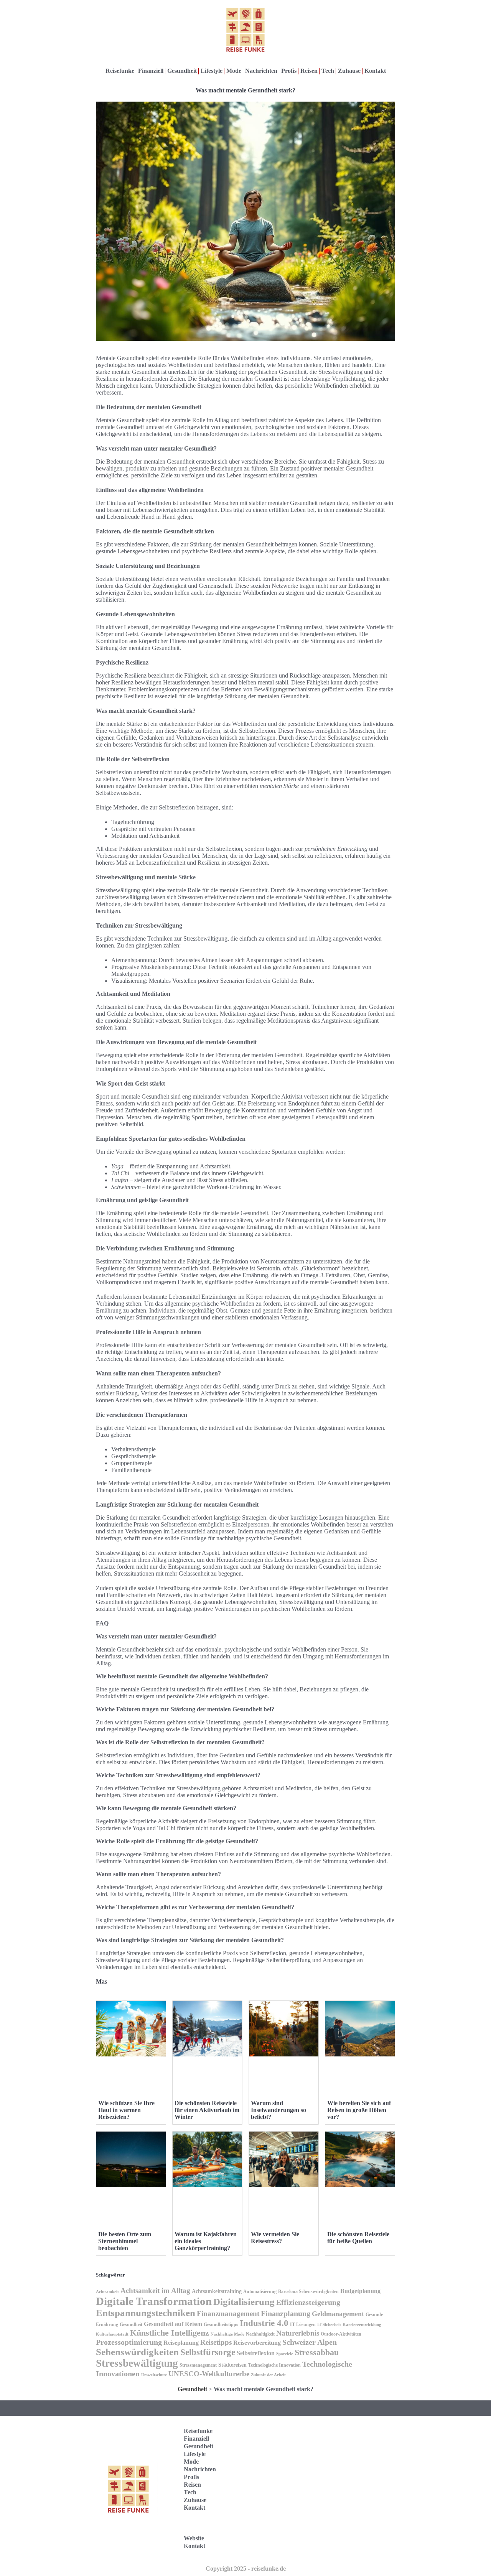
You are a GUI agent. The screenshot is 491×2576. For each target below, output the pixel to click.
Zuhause (349, 71)
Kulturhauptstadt (112, 2334)
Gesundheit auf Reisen (173, 2324)
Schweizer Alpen (310, 2342)
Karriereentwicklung (362, 2325)
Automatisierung (260, 2291)
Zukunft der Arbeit (268, 2375)
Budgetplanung (360, 2291)
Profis (289, 71)
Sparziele (285, 2354)
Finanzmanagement (228, 2314)
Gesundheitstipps (221, 2324)
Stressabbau (317, 2352)
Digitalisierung (244, 2302)
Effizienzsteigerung (308, 2302)
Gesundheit (182, 71)
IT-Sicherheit (329, 2325)
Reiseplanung (181, 2343)
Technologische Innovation (274, 2365)
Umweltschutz (154, 2375)
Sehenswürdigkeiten (137, 2352)
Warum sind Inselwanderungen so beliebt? (278, 2110)
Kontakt (375, 71)
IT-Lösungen (303, 2324)
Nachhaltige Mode (227, 2334)
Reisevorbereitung (257, 2343)
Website (194, 2538)
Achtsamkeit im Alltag (155, 2291)
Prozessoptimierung (129, 2342)
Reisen (309, 71)
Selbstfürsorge (208, 2352)
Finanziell (151, 71)
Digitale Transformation (154, 2301)
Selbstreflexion (256, 2353)
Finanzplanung (286, 2313)
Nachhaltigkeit (260, 2334)
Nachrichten (261, 71)
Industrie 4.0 (264, 2323)
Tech (328, 71)
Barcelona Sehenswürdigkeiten (308, 2291)
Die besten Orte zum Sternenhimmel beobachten (125, 2241)
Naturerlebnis (298, 2333)
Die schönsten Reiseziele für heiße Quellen (358, 2238)
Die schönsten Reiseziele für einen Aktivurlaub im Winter (207, 2110)
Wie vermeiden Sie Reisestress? (275, 2238)
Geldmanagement (338, 2314)
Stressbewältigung (137, 2363)
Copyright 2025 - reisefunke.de (246, 2569)
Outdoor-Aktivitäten (341, 2334)
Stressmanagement (198, 2365)
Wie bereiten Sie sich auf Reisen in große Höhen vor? (359, 2110)
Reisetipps (216, 2342)
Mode (234, 71)
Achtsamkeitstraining (217, 2291)
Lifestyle (212, 71)
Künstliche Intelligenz (170, 2333)
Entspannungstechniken (146, 2313)
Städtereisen (232, 2365)
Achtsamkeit (107, 2292)
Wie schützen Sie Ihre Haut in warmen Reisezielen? (126, 2110)
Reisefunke (120, 71)
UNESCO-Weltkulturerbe (209, 2374)
